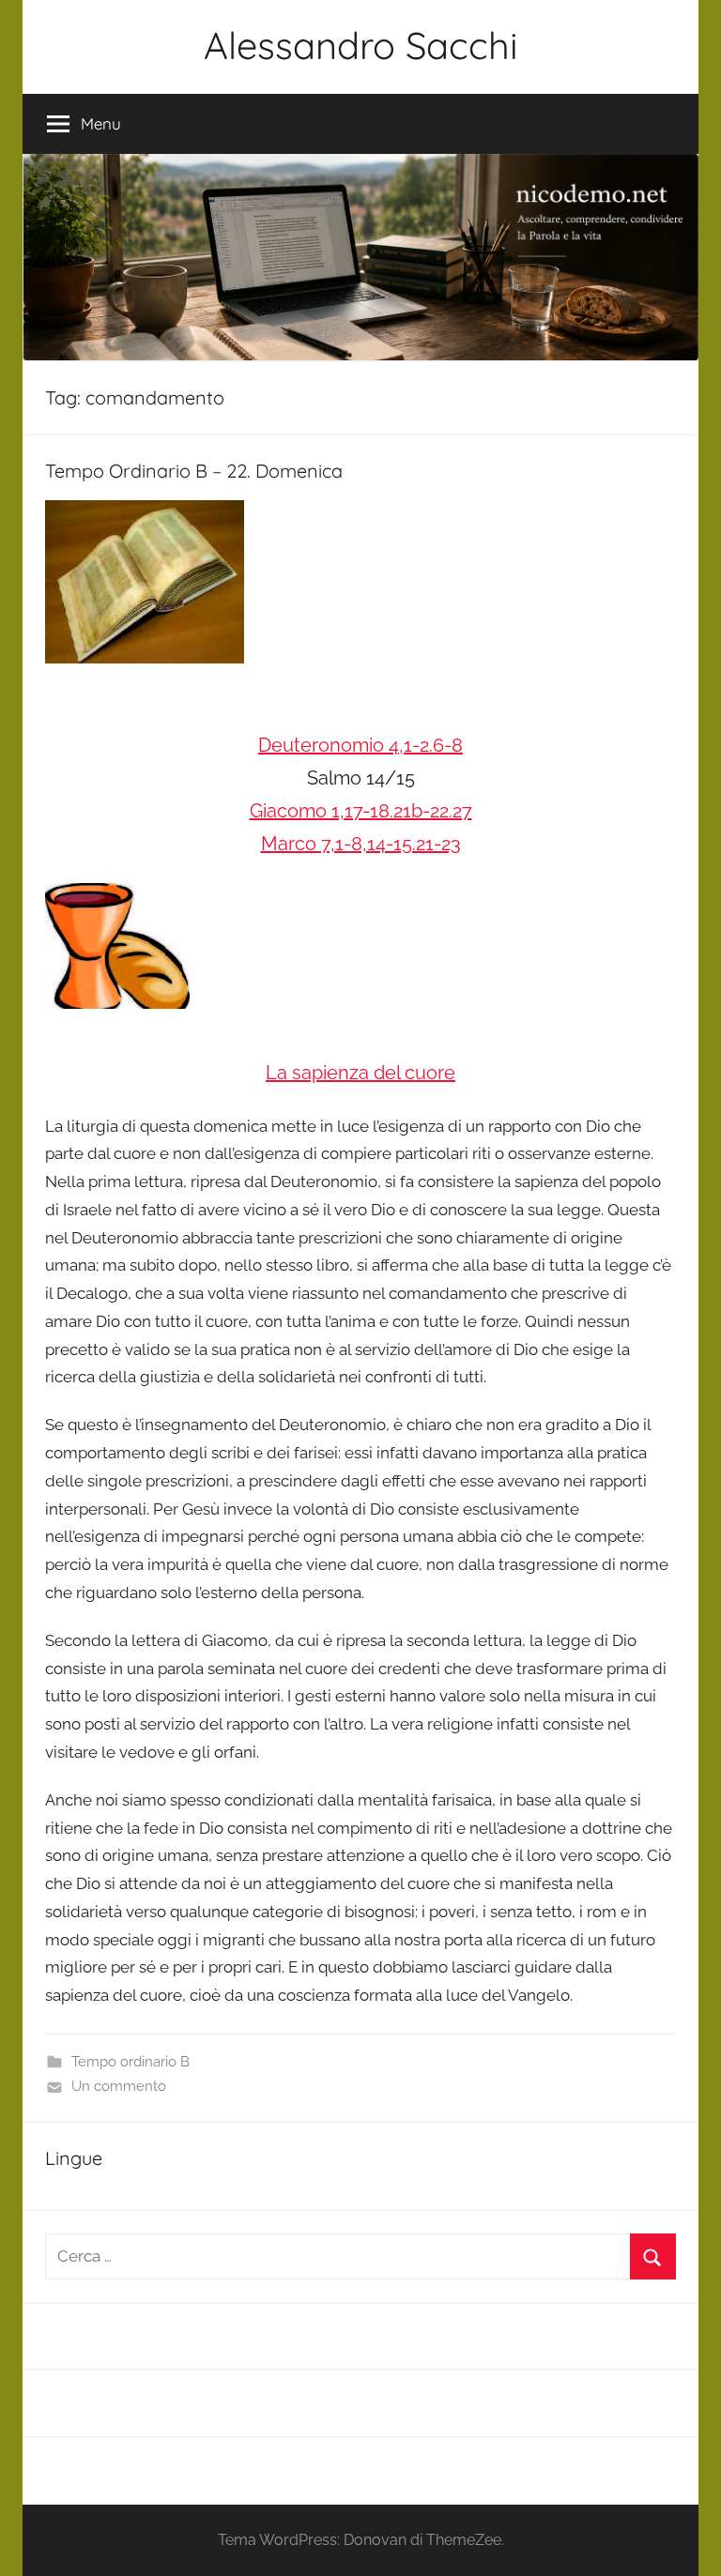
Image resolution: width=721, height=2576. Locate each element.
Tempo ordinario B (130, 2062)
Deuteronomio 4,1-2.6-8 (360, 745)
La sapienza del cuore (360, 1073)
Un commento (119, 2086)
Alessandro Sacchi (361, 45)
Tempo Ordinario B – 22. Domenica (194, 471)
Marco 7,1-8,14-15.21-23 (361, 844)
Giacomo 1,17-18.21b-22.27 (361, 811)
